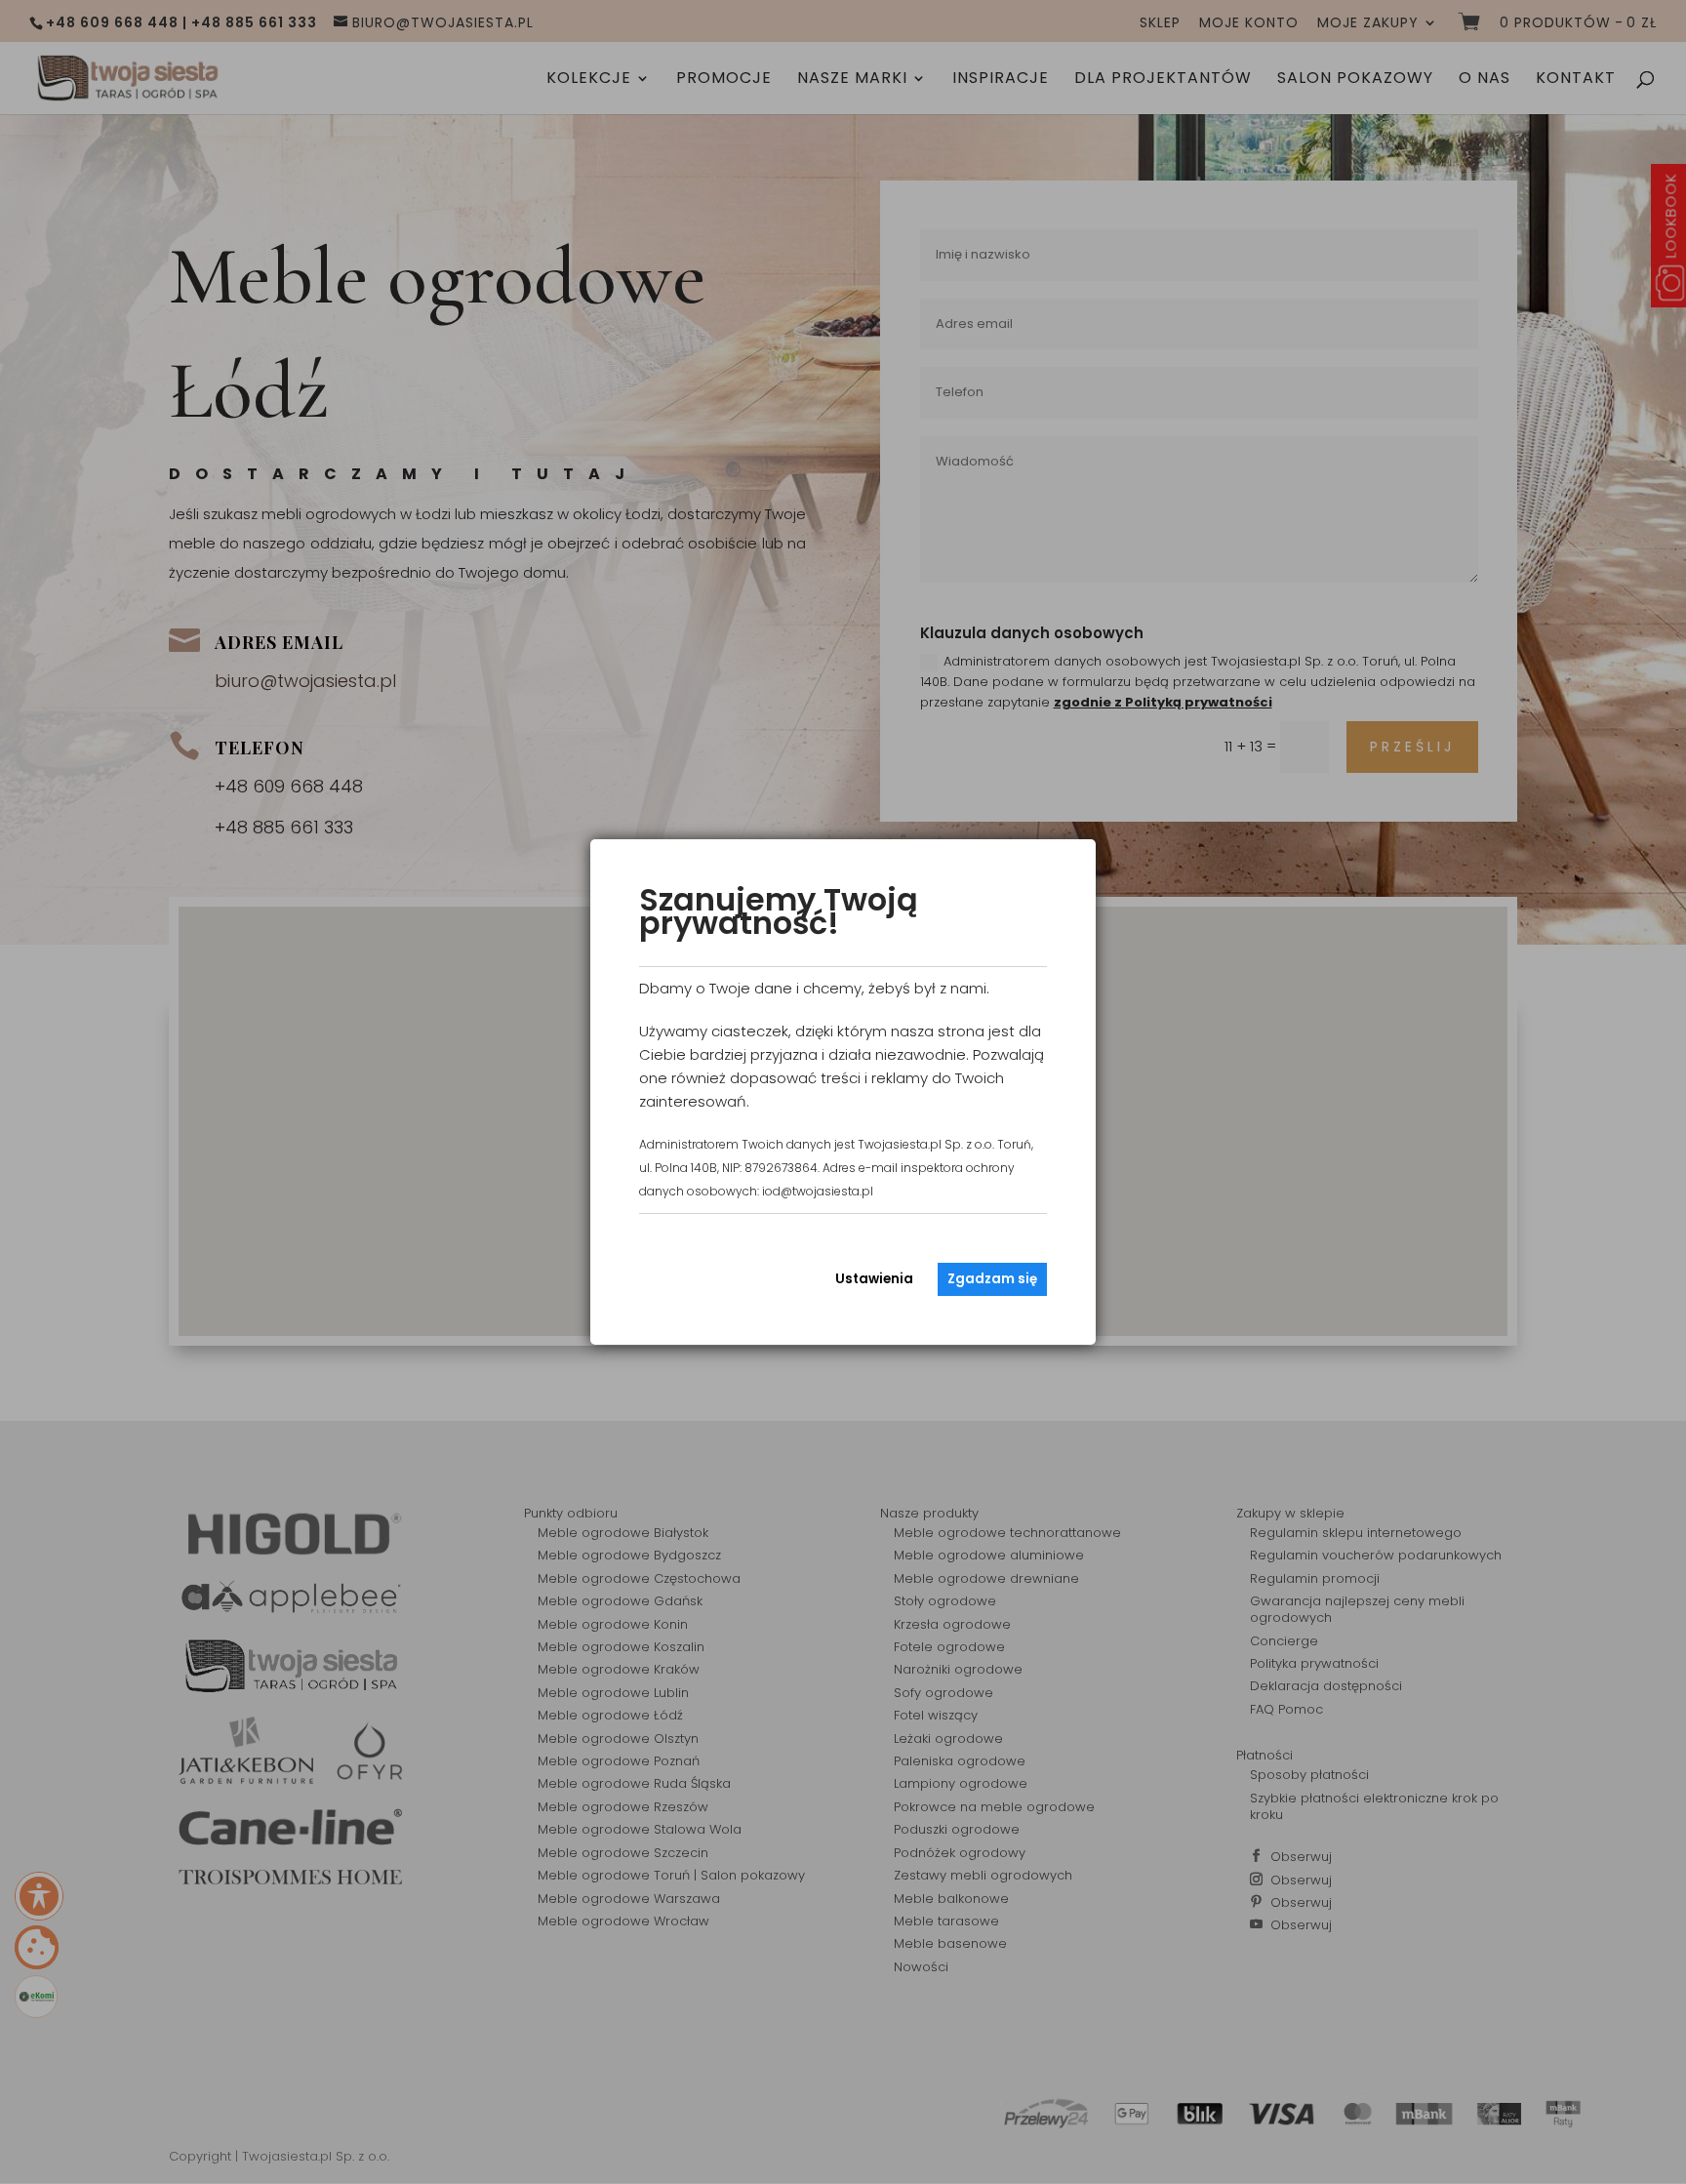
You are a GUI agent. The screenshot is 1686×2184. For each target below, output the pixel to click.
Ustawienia (874, 1279)
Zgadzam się (992, 1279)
